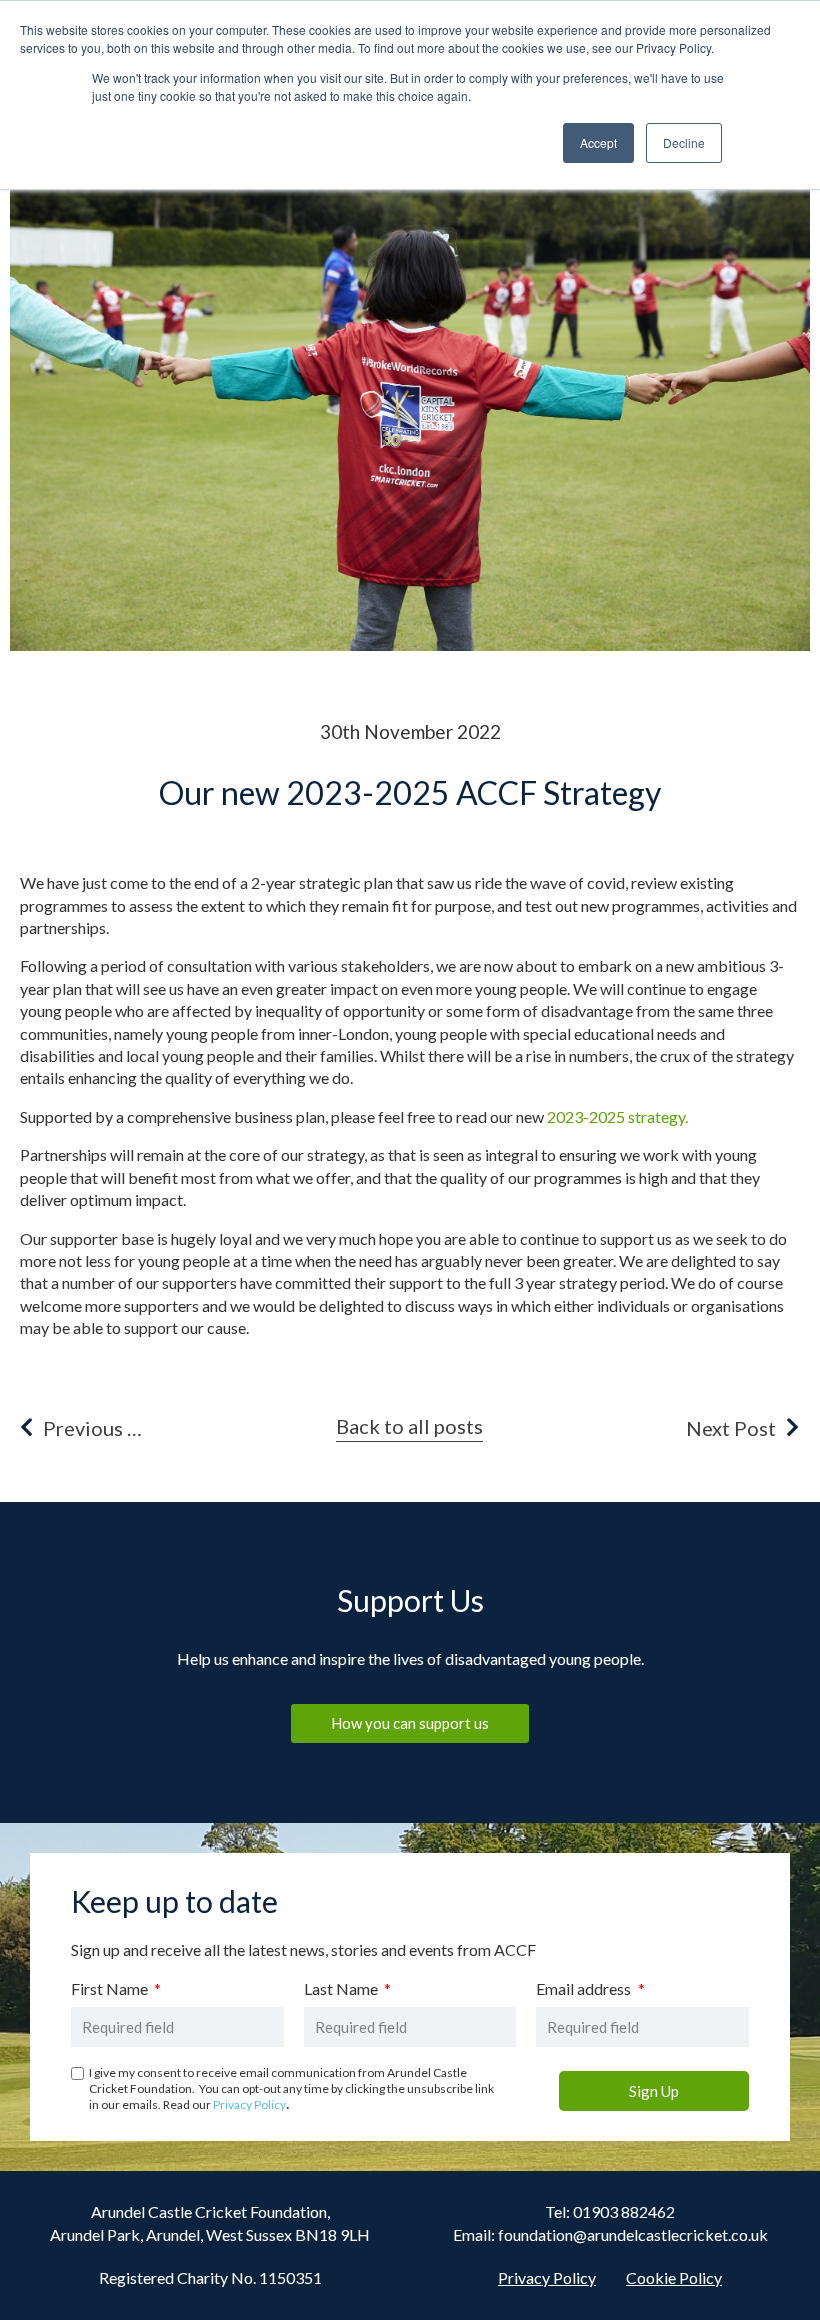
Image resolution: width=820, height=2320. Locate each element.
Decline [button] (684, 142)
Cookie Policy (674, 2277)
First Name (111, 1989)
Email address (585, 1989)
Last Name (342, 1989)
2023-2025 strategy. (617, 1116)
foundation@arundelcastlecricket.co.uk (633, 2234)
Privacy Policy (249, 2104)
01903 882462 (624, 2211)
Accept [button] (598, 142)
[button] (409, 1429)
